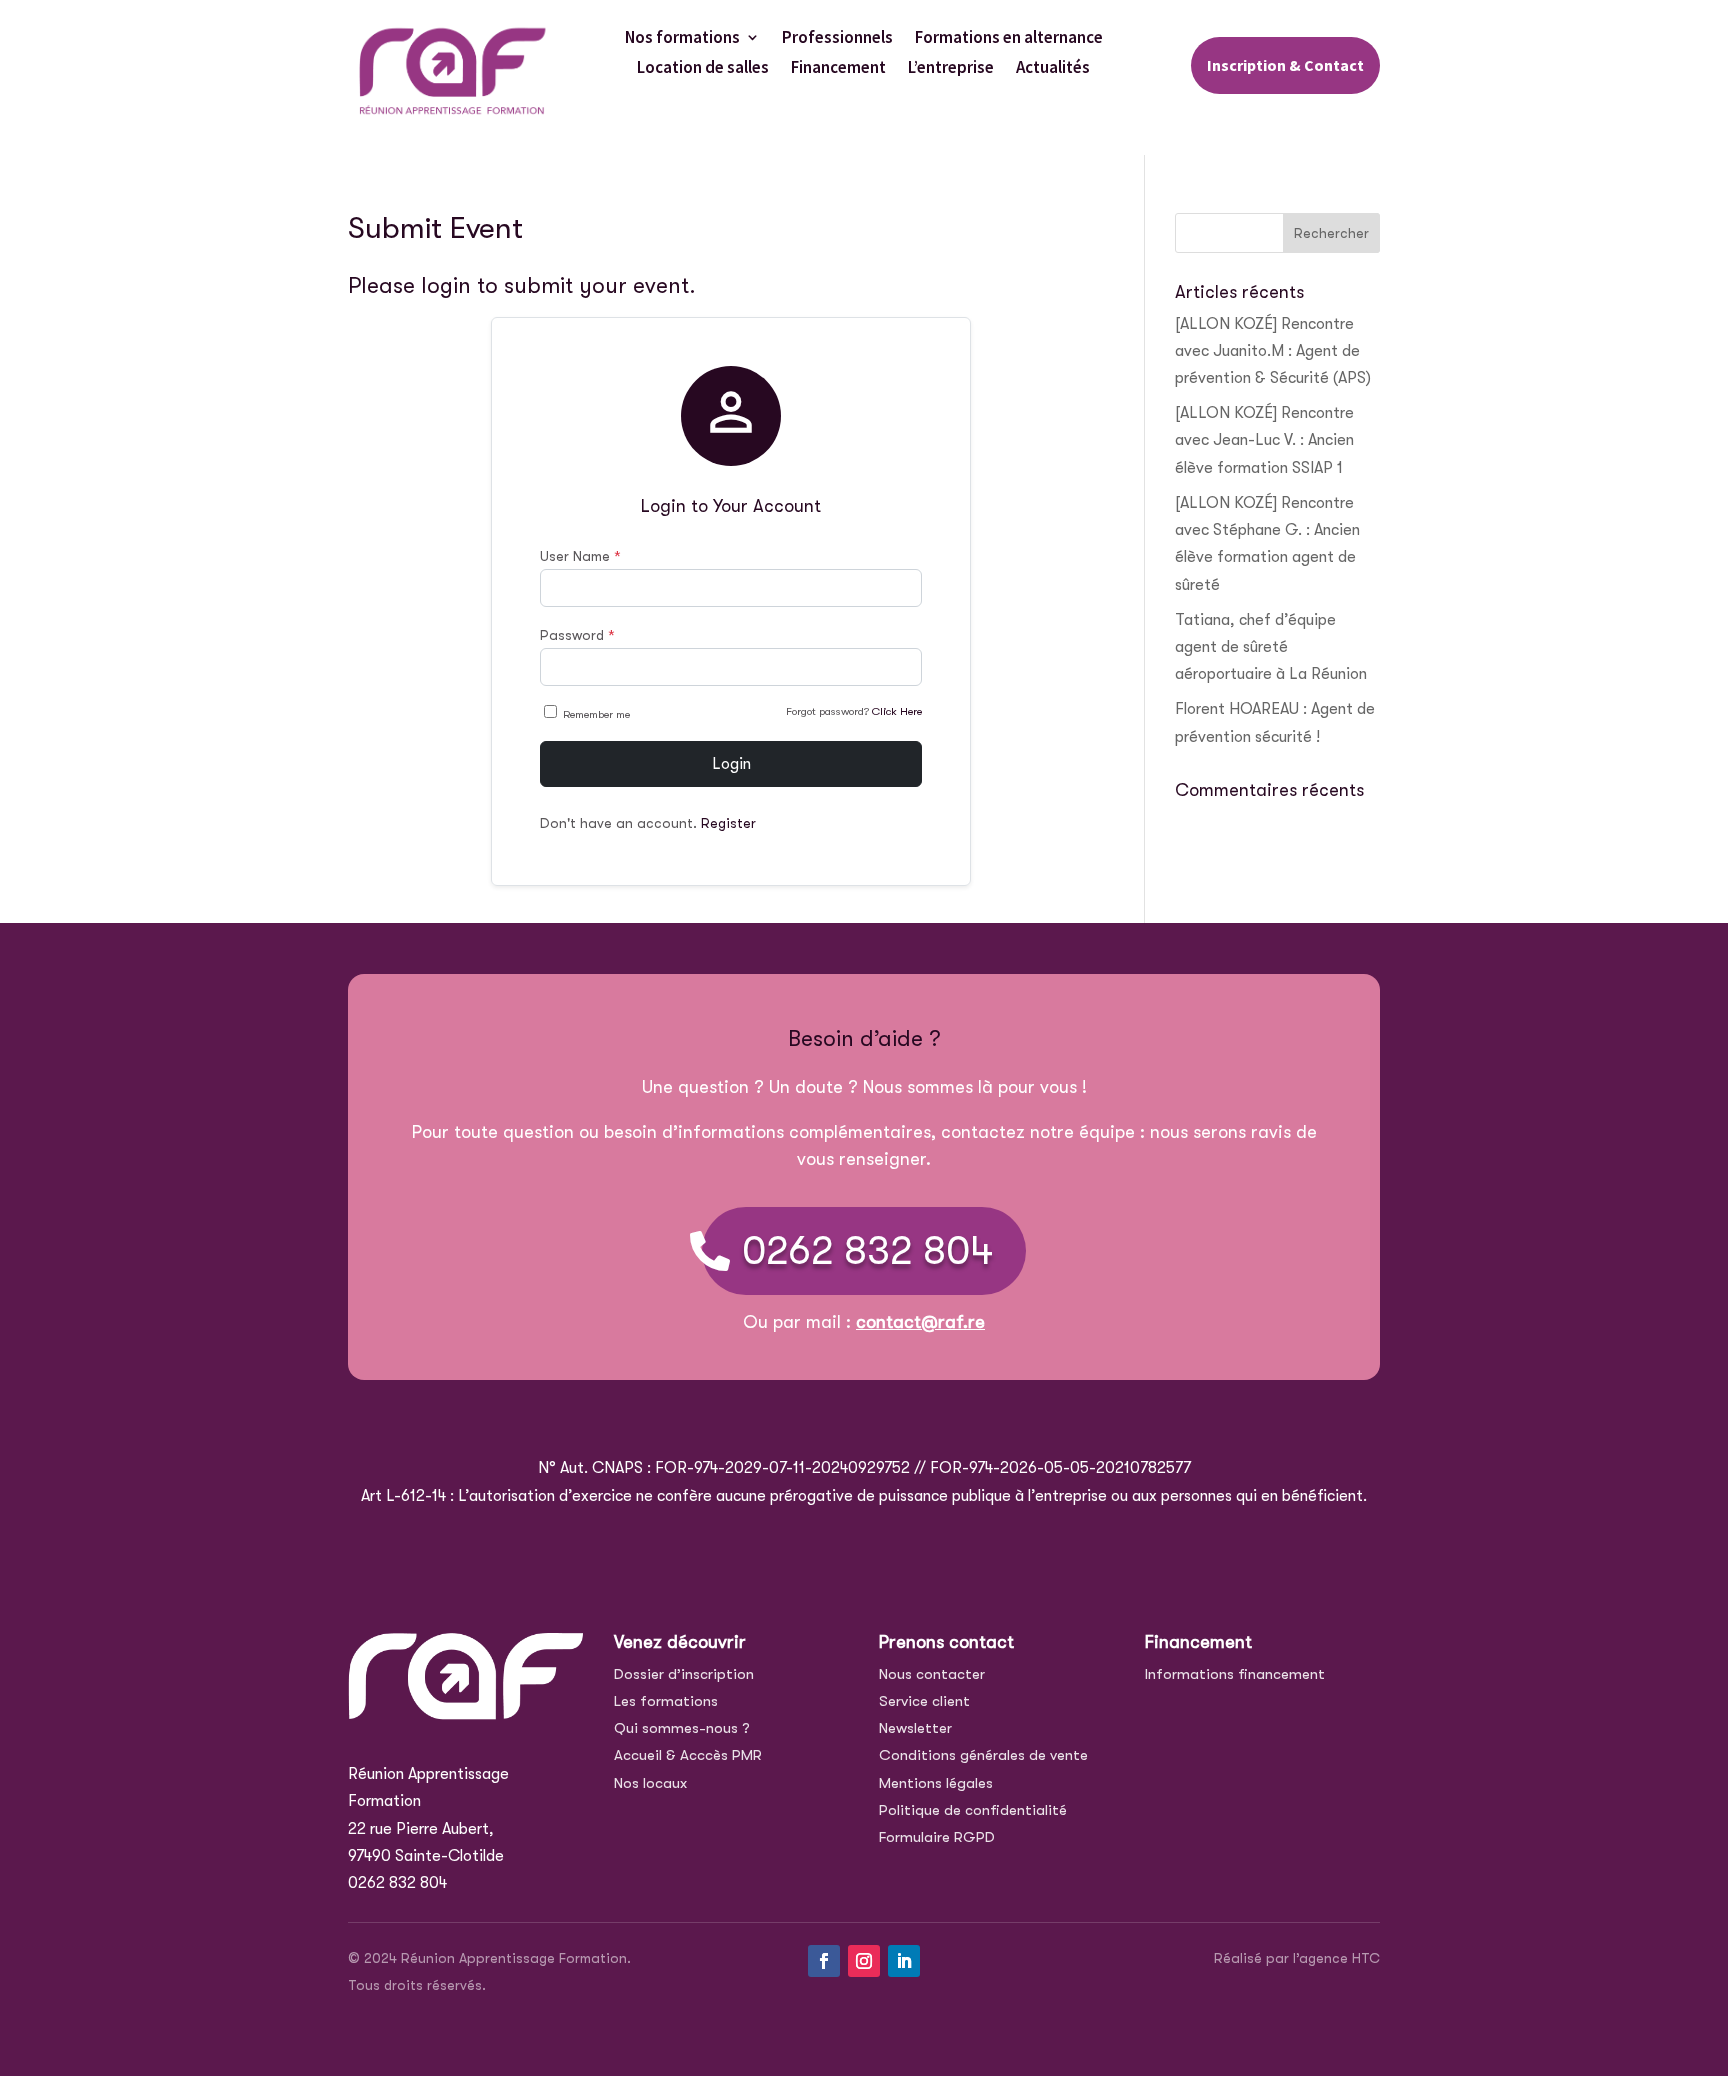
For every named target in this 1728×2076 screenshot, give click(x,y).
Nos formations (682, 39)
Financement (838, 69)
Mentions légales (936, 1783)
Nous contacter (932, 1674)
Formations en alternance (1009, 39)
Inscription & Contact (1285, 65)
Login (731, 764)
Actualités (1053, 69)
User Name (580, 556)
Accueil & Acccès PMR (688, 1755)
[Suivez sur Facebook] (824, 1961)
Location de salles (703, 69)
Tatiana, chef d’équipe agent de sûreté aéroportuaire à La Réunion (1271, 647)
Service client (924, 1701)
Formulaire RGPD (937, 1837)
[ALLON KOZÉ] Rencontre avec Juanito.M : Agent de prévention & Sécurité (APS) (1273, 351)
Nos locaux (650, 1783)
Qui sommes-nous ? (682, 1728)
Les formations (666, 1701)
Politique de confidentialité (973, 1810)
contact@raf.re (920, 1322)
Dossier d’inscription (684, 1674)
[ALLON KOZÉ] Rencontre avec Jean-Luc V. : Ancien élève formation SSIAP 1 (1264, 440)
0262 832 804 (868, 1251)
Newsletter (915, 1728)
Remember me (596, 714)
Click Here (897, 711)
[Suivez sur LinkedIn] (904, 1961)
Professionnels (837, 39)
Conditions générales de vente (983, 1755)
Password (577, 635)
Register (728, 823)
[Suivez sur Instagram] (864, 1961)
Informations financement (1235, 1674)
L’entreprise (951, 69)
